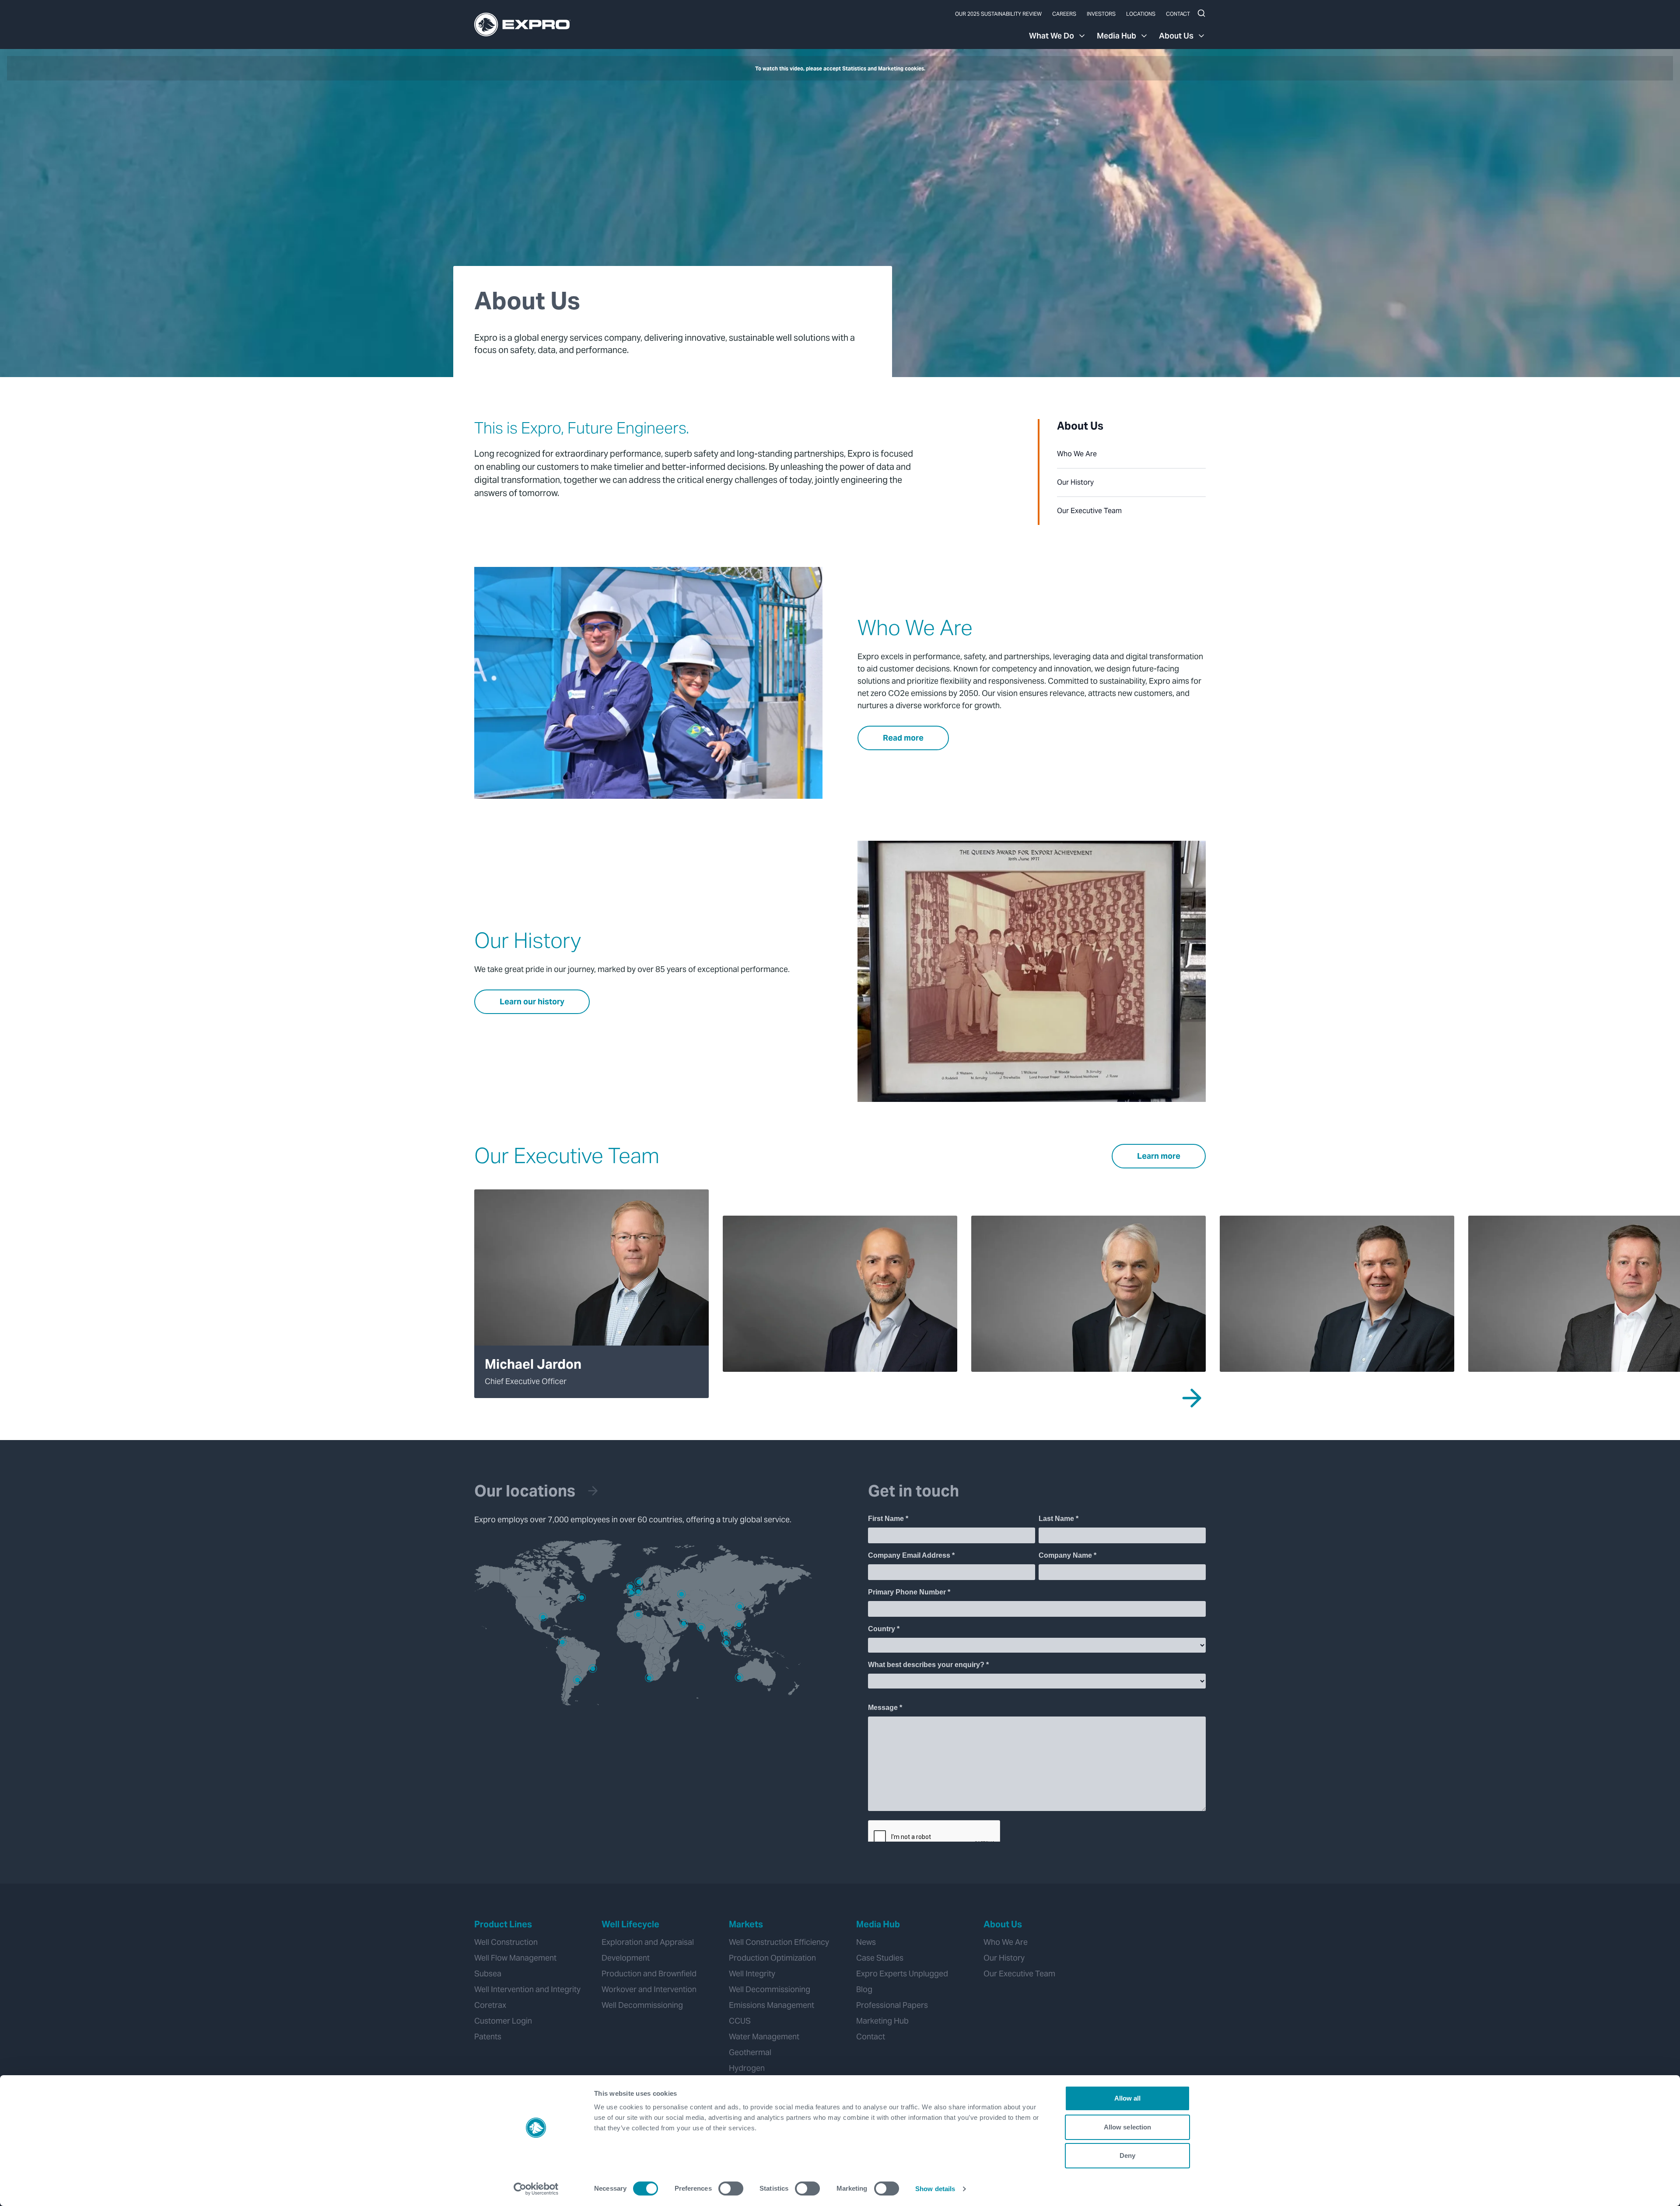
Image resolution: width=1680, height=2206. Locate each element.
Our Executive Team (1089, 511)
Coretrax (490, 2005)
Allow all (1128, 2098)
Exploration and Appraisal (648, 1942)
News (866, 1942)
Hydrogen (747, 2068)
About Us (1176, 36)
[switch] (731, 2189)
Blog (864, 1989)
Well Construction (506, 1942)
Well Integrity (752, 1974)
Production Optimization (772, 1958)
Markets (746, 1924)
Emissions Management (772, 2005)
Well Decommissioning (642, 2005)
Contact (1178, 14)
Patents (488, 2036)
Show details (935, 2189)
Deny (1127, 2155)
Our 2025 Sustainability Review (998, 14)
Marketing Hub (882, 2021)
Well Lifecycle (630, 1924)
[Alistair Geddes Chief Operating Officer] (1088, 1294)
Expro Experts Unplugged (902, 1974)
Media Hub (1116, 36)
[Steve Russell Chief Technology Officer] (1337, 1294)
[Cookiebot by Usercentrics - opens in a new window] (536, 2189)
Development (626, 1958)
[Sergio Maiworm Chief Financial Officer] (840, 1294)
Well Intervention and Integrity (527, 1989)
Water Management (764, 2036)
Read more (903, 738)
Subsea (488, 1974)
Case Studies (880, 1958)
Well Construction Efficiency (779, 1942)
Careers (1064, 14)
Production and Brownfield (649, 1974)
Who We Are (1077, 454)
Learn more (1159, 1156)
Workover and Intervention (649, 1989)
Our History (1075, 482)
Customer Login (503, 2021)
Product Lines (503, 1924)
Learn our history (532, 1002)
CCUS (740, 2021)
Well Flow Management (515, 1958)
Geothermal (750, 2052)
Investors (1101, 14)
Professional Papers (892, 2005)
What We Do (1052, 36)
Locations (1141, 14)
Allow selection (1128, 2127)
